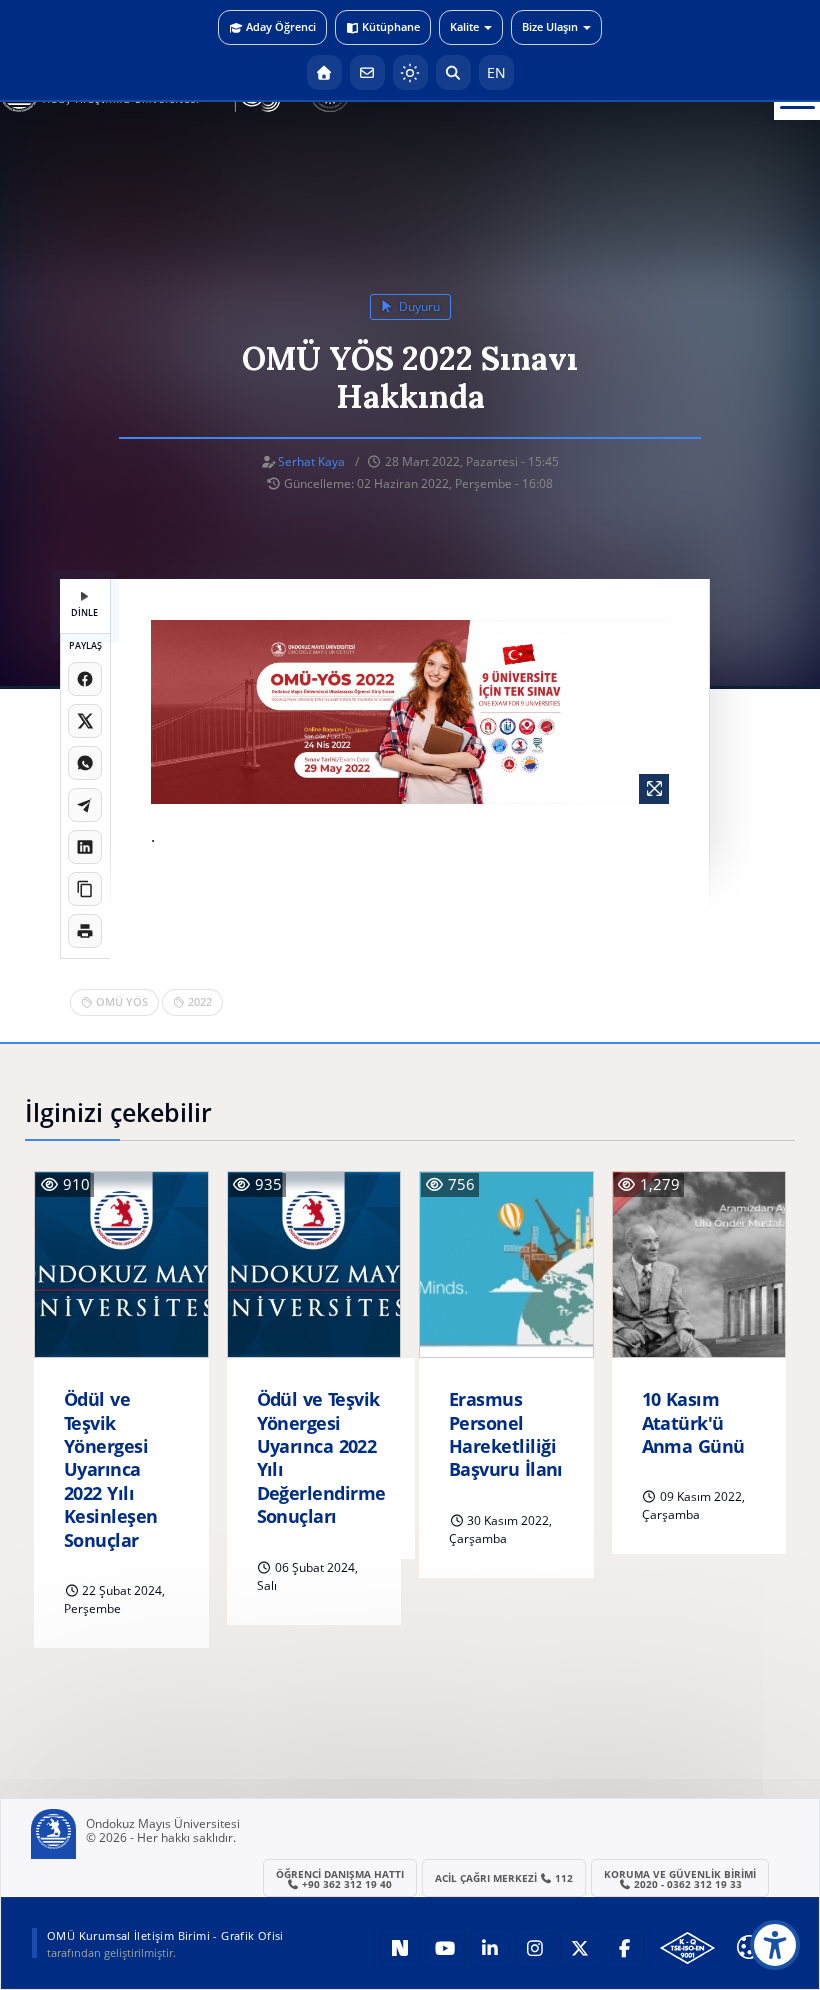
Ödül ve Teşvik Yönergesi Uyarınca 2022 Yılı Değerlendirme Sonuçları (321, 1458)
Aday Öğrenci (281, 26)
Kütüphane (391, 26)
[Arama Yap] (453, 72)
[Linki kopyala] (85, 889)
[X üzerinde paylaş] (85, 721)
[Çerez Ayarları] (749, 1947)
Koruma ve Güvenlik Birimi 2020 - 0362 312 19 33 (680, 1879)
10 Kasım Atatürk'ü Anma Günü (693, 1423)
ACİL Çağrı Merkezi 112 (504, 1878)
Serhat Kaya (311, 461)
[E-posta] (367, 72)
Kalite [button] (464, 26)
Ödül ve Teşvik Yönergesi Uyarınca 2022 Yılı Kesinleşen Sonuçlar (111, 1469)
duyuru (418, 306)
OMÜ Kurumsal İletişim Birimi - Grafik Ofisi (165, 1935)
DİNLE (84, 612)
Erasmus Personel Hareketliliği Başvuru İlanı (506, 1434)
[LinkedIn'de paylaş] (85, 847)
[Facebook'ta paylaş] (85, 679)
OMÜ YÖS (122, 1001)
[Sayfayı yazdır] (85, 931)
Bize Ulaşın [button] (550, 26)
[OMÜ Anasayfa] (324, 72)
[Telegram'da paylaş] (85, 805)
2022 (200, 1001)
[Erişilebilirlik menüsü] (775, 1945)
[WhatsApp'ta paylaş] (85, 763)
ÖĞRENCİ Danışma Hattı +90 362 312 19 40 (340, 1879)
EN (496, 72)
